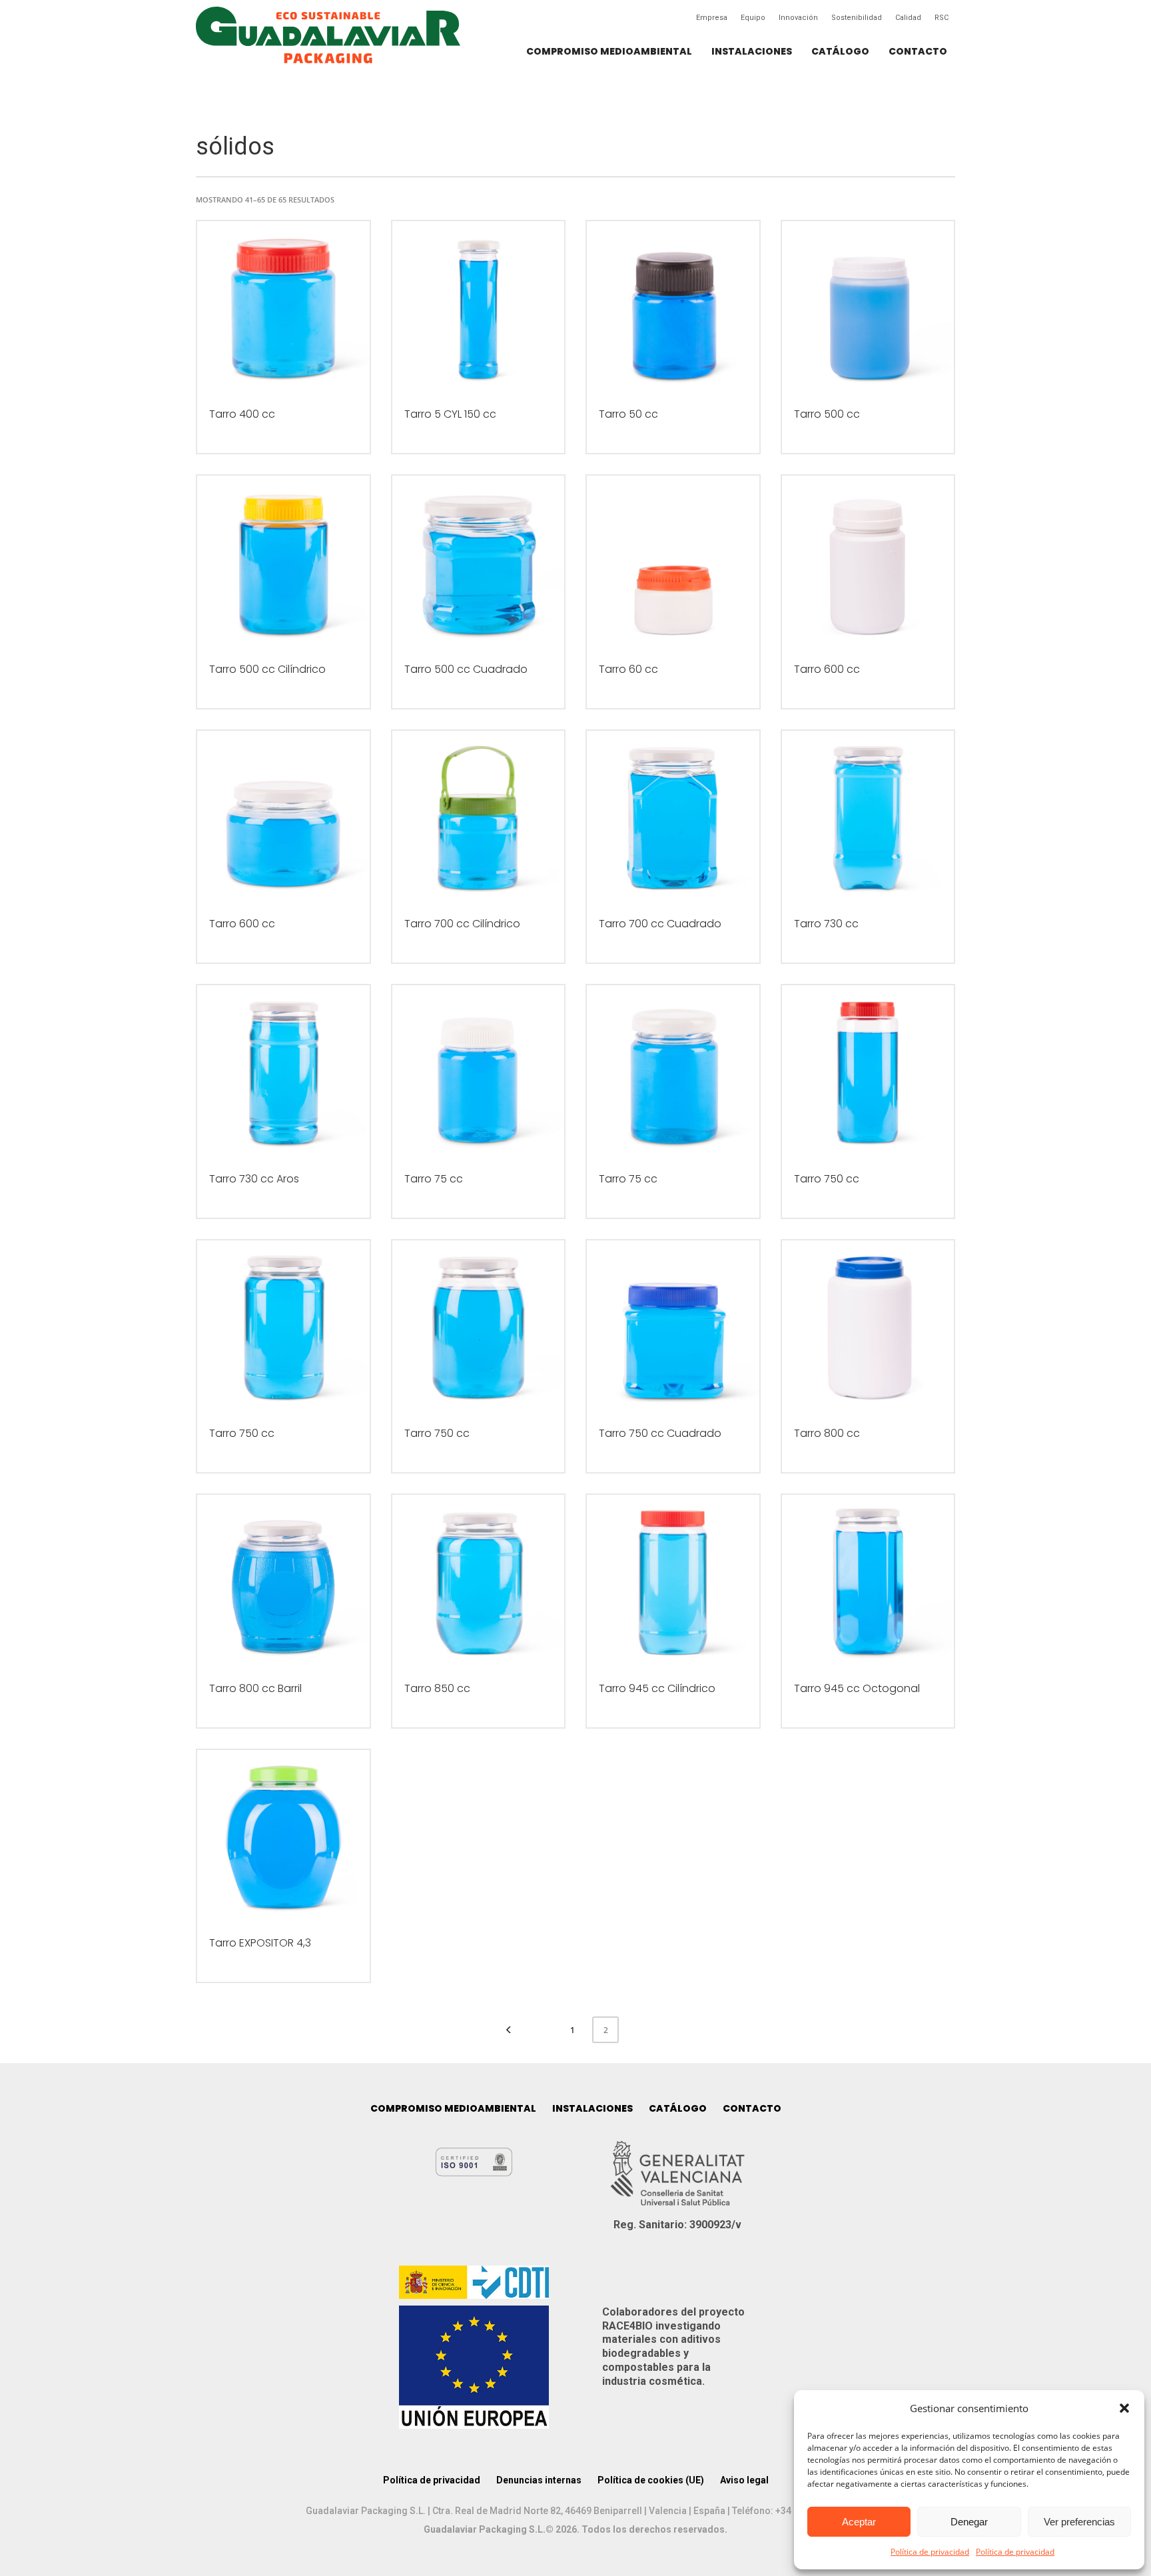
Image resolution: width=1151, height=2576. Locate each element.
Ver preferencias (1079, 2522)
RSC (942, 18)
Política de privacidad (930, 2552)
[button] (1124, 2408)
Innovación (798, 18)
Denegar (969, 2522)
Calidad (908, 18)
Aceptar (859, 2522)
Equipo (753, 18)
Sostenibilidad (857, 18)
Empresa (712, 18)
